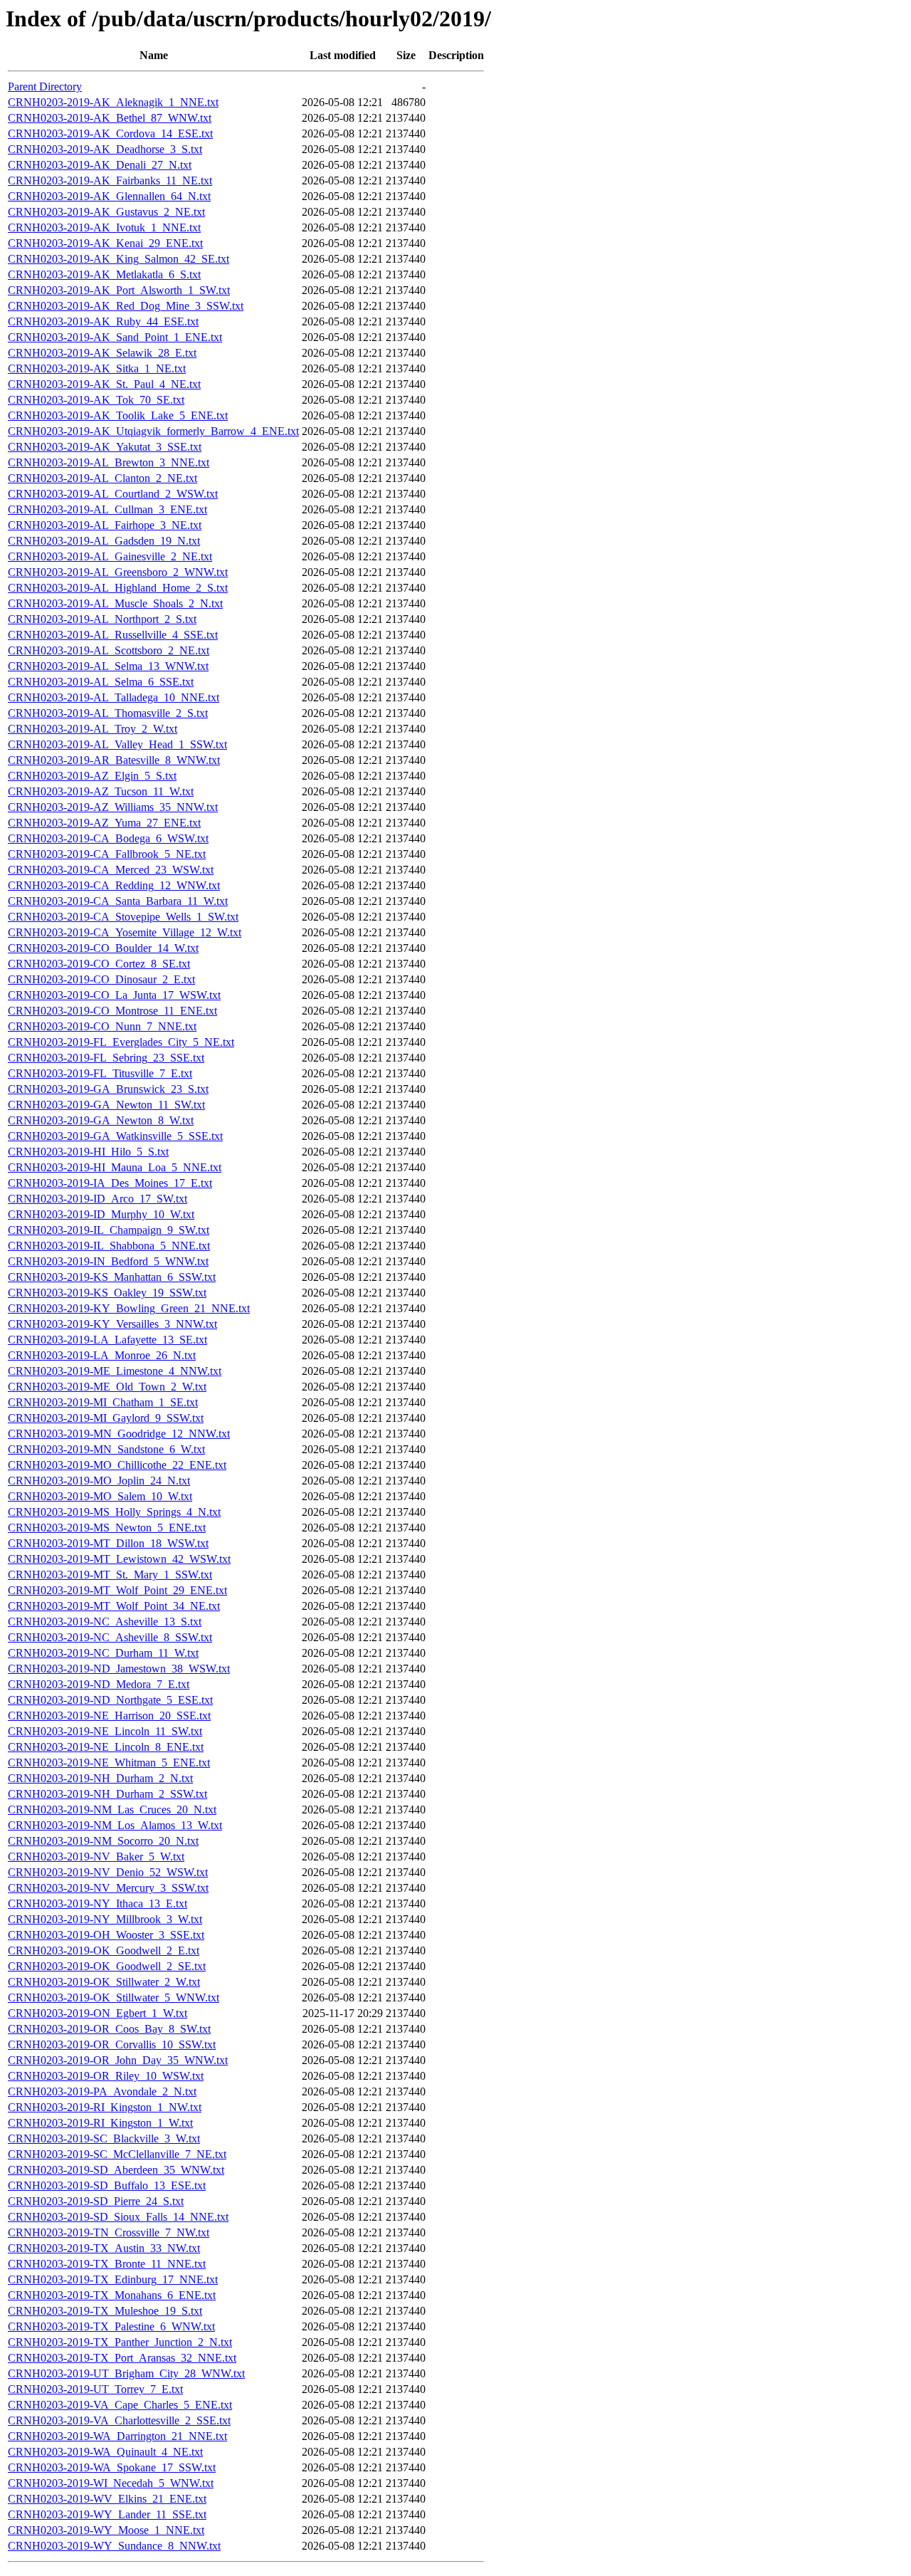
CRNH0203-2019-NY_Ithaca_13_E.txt (98, 1904)
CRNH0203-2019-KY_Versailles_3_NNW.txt (112, 1324)
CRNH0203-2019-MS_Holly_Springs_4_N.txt (114, 1512)
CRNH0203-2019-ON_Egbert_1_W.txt (98, 2013)
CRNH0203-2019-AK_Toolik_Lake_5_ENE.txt (118, 415)
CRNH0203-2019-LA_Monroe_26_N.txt (102, 1355)
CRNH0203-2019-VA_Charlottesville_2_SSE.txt (119, 2420)
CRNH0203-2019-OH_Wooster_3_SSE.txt (106, 1935)
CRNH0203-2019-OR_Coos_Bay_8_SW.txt (109, 2029)
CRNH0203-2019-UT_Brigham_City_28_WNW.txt (126, 2373)
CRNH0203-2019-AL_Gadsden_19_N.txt (104, 541)
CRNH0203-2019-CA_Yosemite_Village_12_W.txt (125, 932)
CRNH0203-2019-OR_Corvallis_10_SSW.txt (112, 2044)
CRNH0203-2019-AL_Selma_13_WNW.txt (108, 666)
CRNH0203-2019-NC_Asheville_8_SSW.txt (110, 1637)
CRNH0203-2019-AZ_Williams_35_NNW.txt (113, 807)
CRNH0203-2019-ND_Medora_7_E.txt (99, 1684)
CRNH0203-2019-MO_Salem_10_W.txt (100, 1496)
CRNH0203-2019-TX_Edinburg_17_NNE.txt (113, 2279)
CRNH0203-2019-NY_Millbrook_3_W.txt (105, 1919)
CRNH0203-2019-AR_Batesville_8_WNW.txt (114, 760)
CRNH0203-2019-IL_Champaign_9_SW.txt (109, 1230)
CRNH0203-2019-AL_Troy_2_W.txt (93, 729)
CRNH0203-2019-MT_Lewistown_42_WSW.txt (119, 1559)
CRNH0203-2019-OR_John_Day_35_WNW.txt (118, 2060)
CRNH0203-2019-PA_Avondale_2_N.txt (102, 2091)
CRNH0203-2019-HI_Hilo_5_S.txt (88, 1152)
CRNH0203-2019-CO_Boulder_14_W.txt (103, 948)
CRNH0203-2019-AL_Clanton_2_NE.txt (102, 478)
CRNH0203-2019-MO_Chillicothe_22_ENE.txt (117, 1465)
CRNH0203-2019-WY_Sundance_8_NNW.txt (114, 2546)
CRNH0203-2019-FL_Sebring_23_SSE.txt (106, 1058)
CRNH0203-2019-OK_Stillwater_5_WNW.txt (114, 1998)
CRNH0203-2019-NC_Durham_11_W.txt (103, 1653)
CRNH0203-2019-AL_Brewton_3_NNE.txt (109, 462)
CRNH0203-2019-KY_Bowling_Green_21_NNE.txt (129, 1308)
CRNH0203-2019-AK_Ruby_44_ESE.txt (103, 321)
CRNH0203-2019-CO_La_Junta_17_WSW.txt (114, 995)
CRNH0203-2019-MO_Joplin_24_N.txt (99, 1481)
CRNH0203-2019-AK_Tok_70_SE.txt (96, 400)
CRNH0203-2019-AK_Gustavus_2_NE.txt (106, 212)
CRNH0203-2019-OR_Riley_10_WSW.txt (106, 2076)
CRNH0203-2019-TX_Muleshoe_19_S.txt (105, 2311)
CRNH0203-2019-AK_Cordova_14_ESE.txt (110, 133)
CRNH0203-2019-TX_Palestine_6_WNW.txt (111, 2326)
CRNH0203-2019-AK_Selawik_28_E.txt (102, 353)
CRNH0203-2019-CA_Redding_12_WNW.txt (114, 885)
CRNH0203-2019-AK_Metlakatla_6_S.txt (104, 274)
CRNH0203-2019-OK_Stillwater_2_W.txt (104, 1982)
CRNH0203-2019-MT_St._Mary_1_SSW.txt (110, 1575)
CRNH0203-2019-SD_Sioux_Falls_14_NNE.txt (118, 2217)
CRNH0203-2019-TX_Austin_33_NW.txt (104, 2248)
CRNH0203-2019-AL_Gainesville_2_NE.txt (110, 556)
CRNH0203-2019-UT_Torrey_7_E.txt (95, 2389)
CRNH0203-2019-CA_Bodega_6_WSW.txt (108, 838)
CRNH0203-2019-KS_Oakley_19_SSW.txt (107, 1293)
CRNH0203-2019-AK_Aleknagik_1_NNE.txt (113, 102)
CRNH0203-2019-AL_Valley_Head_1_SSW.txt (117, 744)
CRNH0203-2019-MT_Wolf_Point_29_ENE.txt (117, 1590)
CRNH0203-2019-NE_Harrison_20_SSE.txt (109, 1716)
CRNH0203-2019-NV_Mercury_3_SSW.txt (108, 1888)
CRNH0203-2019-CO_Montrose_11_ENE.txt (112, 1011)
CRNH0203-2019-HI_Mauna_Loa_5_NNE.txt (115, 1167)
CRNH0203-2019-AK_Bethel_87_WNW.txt (110, 118)
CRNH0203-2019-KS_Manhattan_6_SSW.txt (112, 1277)
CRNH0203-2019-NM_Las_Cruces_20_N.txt (112, 1810)
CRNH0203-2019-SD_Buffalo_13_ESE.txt (107, 2185)
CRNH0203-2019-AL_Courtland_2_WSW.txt (113, 494)
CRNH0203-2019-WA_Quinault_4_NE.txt (105, 2452)
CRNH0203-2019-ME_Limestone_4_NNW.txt (115, 1371)
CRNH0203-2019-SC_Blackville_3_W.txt (104, 2138)
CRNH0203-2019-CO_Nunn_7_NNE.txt (102, 1026)
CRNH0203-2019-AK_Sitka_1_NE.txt (97, 368)
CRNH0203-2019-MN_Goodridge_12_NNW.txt (119, 1434)
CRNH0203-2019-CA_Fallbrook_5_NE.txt (107, 854)
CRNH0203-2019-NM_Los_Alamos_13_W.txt (115, 1825)
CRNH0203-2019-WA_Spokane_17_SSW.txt (112, 2467)
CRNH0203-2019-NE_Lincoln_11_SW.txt (105, 1731)
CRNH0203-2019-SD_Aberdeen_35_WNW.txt (116, 2170)
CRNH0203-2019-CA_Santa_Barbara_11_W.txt (118, 901)
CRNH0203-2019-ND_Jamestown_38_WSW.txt (119, 1669)
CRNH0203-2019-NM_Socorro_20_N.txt (103, 1841)
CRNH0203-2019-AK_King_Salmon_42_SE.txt (119, 259)
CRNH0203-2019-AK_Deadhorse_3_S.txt (105, 149)
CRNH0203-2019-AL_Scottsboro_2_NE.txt (109, 650)
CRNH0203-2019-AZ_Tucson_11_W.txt (101, 791)
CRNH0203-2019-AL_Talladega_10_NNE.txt (114, 697)
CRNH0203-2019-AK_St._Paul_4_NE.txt (104, 384)
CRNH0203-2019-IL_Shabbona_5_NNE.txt (109, 1246)
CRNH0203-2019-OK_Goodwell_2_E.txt (104, 1951)
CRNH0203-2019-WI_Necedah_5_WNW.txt (111, 2483)
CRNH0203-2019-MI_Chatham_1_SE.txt (103, 1402)
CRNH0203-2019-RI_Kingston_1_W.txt (100, 2123)
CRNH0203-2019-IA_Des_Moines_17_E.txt (110, 1183)
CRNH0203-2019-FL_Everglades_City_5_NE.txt (121, 1042)
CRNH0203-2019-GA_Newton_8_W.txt (101, 1120)
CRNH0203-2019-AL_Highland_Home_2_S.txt (118, 588)
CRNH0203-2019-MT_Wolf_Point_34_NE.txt (114, 1606)
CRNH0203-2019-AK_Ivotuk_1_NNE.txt (104, 227)
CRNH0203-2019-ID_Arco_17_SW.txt (98, 1199)
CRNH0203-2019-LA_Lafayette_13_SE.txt (107, 1340)
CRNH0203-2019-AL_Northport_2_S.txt (102, 619)
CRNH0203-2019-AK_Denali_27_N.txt (100, 165)
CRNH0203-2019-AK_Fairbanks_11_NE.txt (110, 180)
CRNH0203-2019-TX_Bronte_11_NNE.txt (107, 2264)
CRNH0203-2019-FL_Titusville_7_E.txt (100, 1073)
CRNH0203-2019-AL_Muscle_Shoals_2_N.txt (115, 603)
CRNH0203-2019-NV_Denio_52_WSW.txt (108, 1872)
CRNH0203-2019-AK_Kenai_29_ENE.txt (105, 243)
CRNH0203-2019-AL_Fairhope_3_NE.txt (105, 525)
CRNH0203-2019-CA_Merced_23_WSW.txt (111, 870)
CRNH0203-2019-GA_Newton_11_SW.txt (106, 1105)
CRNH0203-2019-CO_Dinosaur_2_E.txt (101, 979)
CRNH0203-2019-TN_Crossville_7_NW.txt (109, 2232)
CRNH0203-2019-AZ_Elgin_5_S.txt (92, 776)
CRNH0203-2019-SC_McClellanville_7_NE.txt (117, 2154)
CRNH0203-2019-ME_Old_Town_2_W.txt (107, 1387)
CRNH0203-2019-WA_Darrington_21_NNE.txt (117, 2436)
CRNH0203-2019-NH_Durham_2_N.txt (100, 1778)
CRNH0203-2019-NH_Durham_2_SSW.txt (107, 1794)
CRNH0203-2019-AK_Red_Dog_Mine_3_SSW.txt (126, 306)
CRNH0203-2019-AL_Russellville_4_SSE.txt (113, 635)
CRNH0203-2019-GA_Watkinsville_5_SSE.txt (115, 1136)
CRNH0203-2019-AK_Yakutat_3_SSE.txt (105, 447)
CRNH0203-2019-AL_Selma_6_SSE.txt (101, 682)
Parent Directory (45, 87)
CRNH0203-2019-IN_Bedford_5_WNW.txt (108, 1261)
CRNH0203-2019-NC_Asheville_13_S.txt (105, 1622)
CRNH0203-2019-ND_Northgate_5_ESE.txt (110, 1700)
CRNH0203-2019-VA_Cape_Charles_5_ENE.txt (120, 2405)
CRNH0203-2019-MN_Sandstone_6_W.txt (106, 1449)
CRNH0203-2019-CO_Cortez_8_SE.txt (99, 964)
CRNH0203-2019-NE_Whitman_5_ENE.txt (109, 1763)
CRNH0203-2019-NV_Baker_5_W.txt (96, 1857)
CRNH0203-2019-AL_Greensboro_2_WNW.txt (118, 572)
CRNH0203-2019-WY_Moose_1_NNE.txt (106, 2530)
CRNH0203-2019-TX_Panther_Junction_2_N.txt (120, 2342)
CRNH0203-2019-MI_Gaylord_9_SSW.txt (106, 1418)
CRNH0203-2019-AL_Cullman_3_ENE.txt (107, 509)
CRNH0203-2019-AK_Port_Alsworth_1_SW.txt (119, 290)
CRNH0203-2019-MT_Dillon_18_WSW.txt (108, 1543)
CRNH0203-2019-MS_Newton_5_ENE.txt (107, 1528)
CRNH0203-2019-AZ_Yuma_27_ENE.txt (104, 823)
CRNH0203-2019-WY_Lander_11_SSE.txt (107, 2514)
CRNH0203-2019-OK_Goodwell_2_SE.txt (107, 1966)
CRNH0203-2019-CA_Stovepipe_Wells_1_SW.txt (123, 917)
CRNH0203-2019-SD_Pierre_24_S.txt (96, 2201)
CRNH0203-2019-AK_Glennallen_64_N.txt (109, 196)
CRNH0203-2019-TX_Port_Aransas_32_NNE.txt (122, 2358)
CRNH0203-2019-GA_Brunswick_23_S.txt (108, 1089)
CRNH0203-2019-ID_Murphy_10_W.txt (101, 1214)
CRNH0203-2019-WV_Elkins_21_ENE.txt (107, 2499)
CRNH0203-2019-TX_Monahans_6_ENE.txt (112, 2295)
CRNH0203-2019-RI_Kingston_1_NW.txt (105, 2107)
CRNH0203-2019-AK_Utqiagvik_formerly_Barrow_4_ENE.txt (153, 431)
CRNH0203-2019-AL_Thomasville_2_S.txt (108, 713)
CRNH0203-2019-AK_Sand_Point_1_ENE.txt (115, 337)
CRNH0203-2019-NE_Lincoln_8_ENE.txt (106, 1747)
